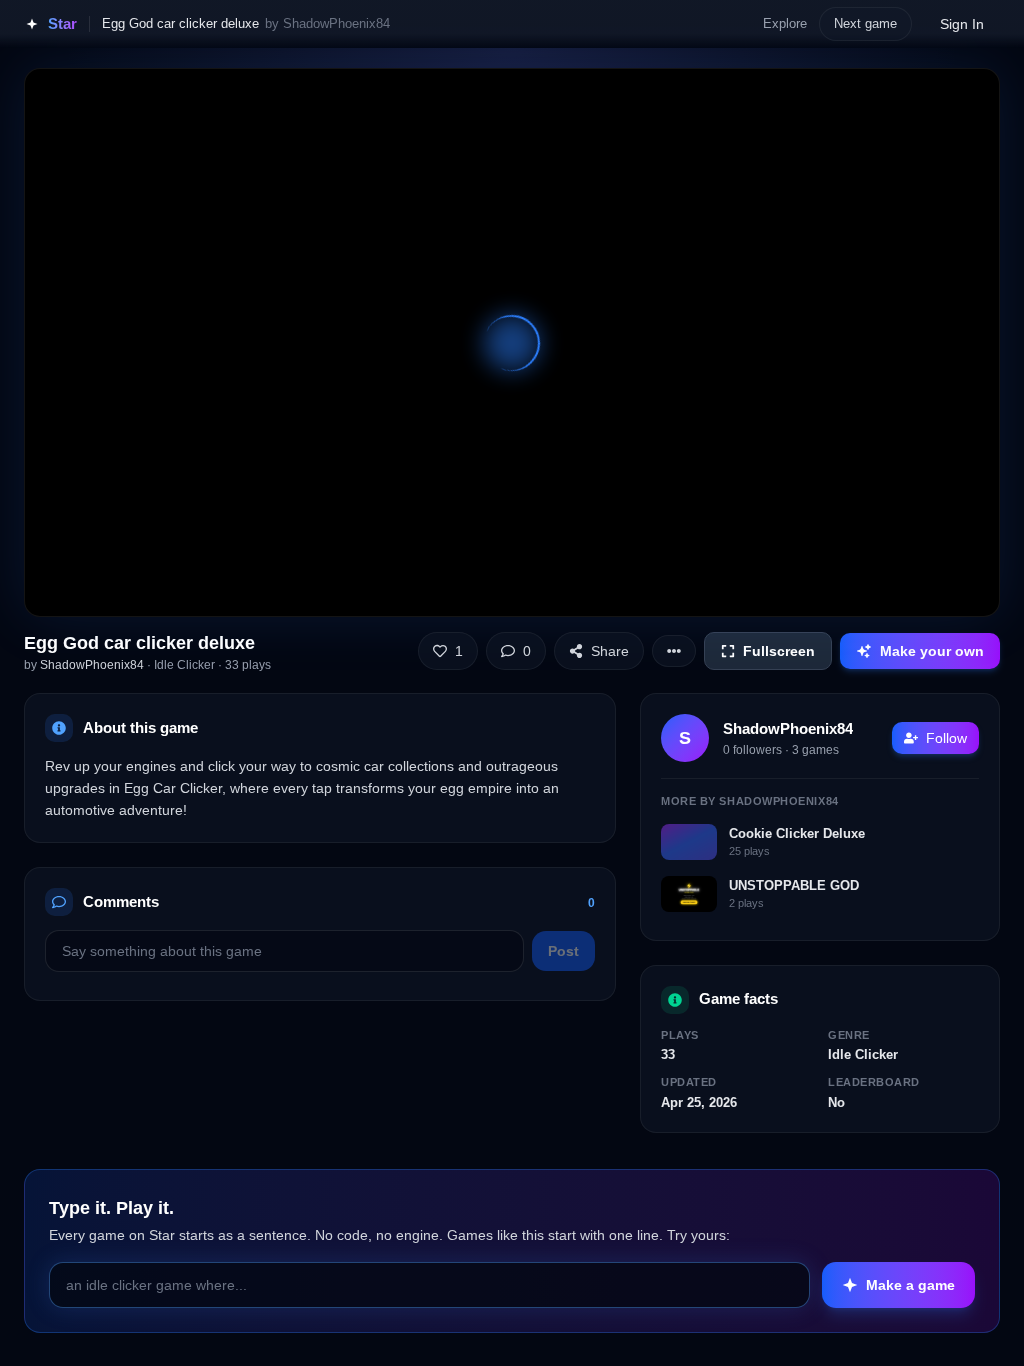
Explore (785, 23)
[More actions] (674, 651)
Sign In (962, 24)
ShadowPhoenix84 (92, 665)
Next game (865, 23)
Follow (946, 738)
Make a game (910, 1285)
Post (563, 951)
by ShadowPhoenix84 (327, 23)
